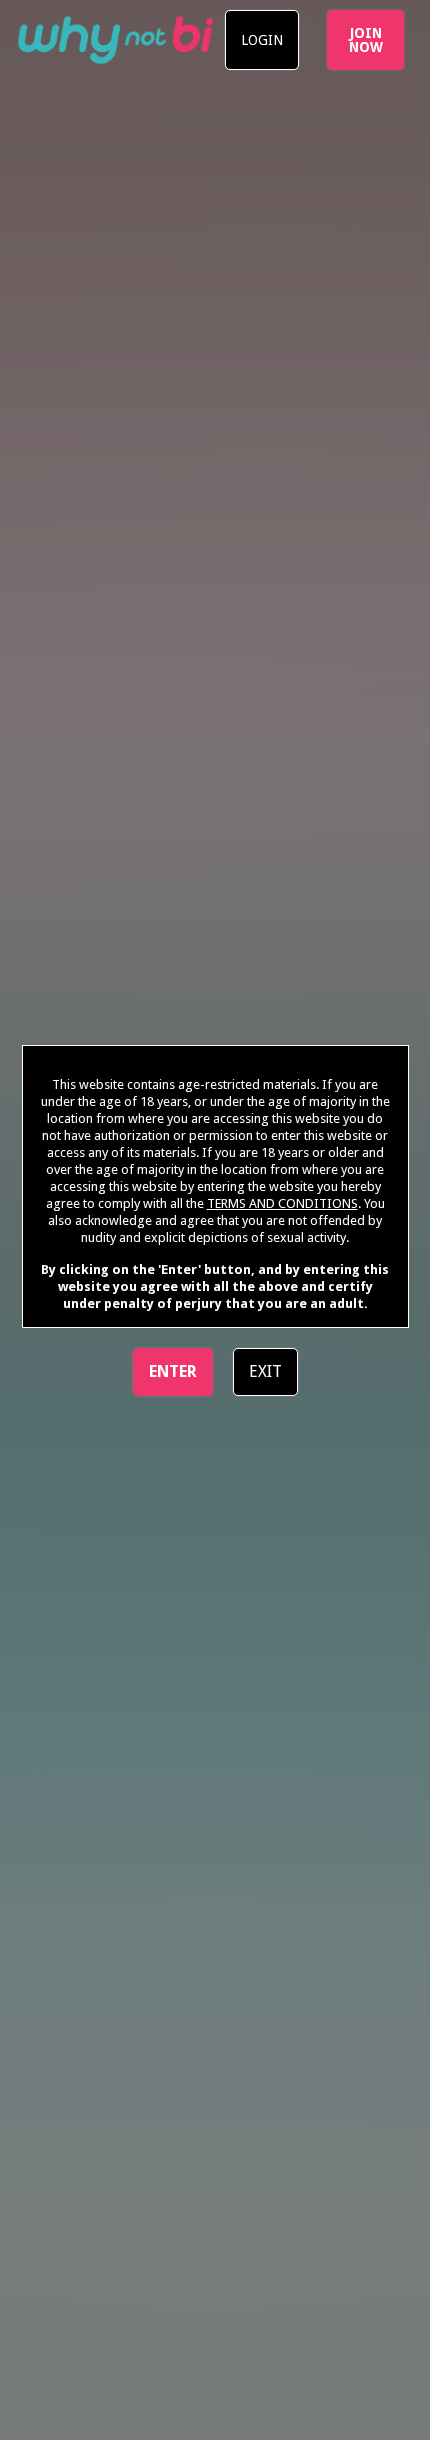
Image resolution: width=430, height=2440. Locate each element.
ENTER (173, 1371)
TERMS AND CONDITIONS (282, 1203)
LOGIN (262, 40)
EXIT (265, 1371)
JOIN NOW (366, 40)
